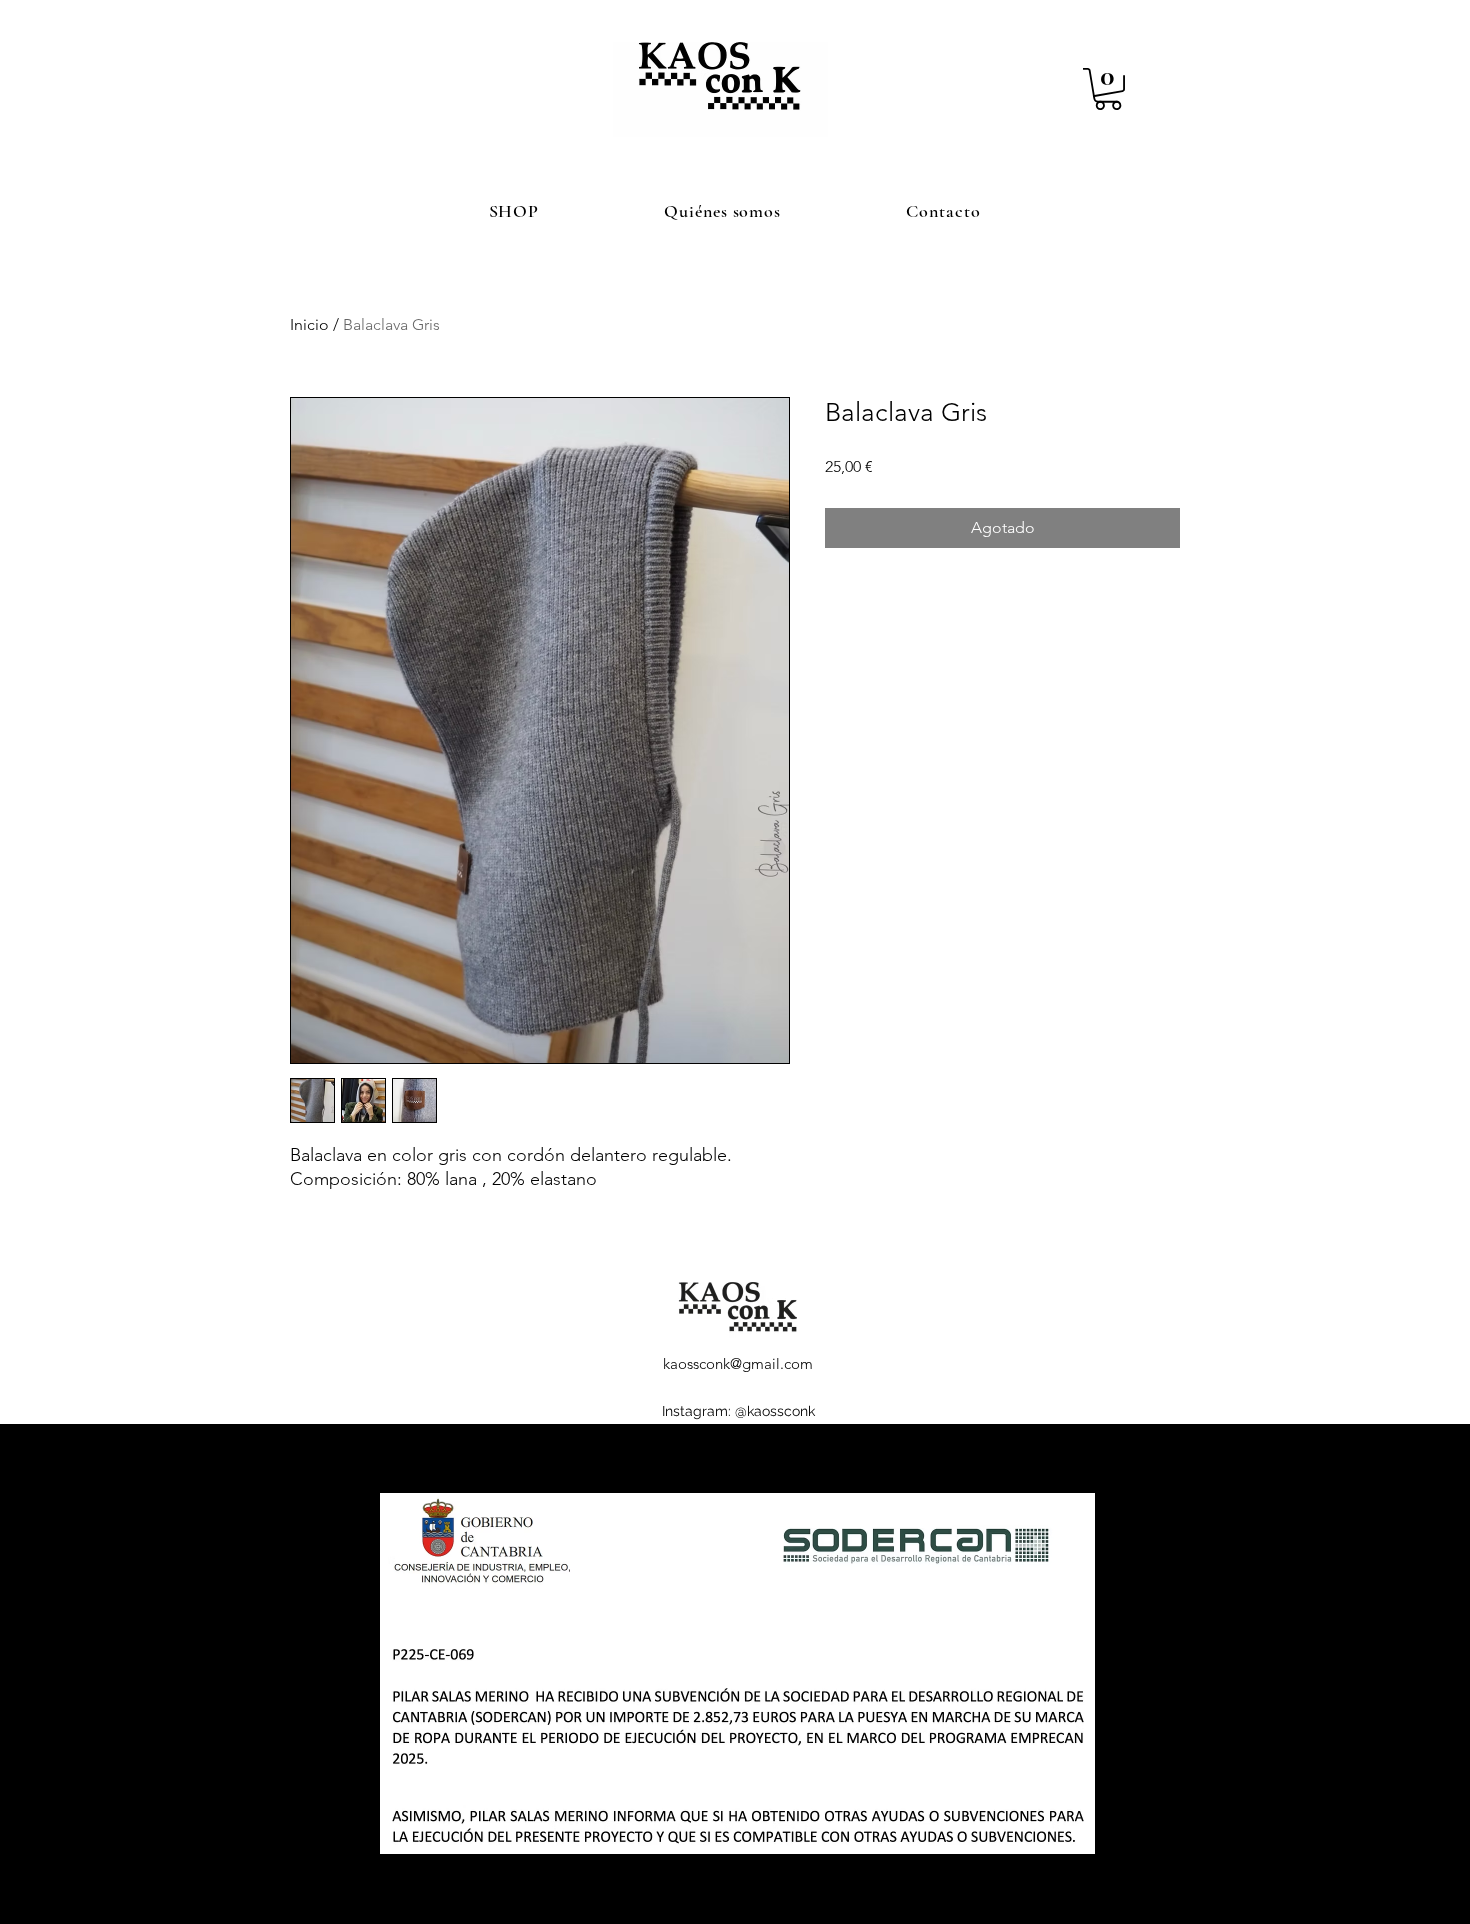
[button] (1108, 89)
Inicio (309, 324)
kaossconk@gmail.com (738, 1363)
